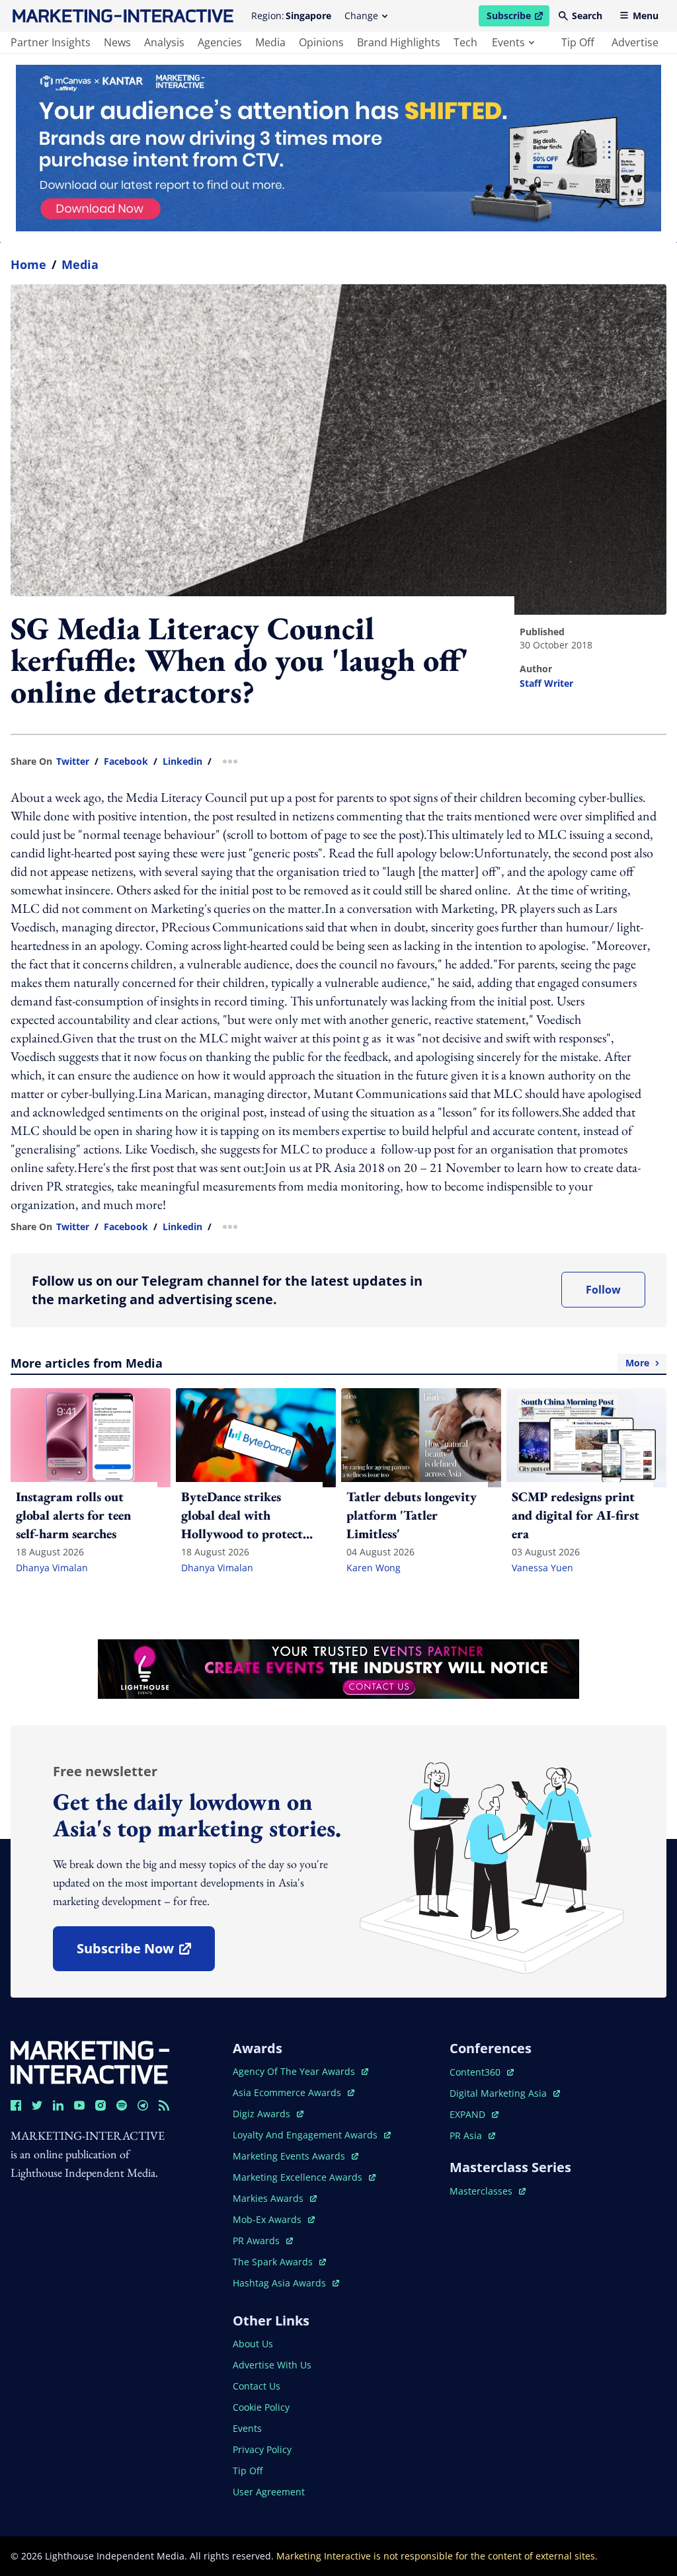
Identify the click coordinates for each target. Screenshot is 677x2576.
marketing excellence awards (299, 2177)
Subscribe (518, 18)
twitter (73, 761)
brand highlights (399, 42)
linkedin (182, 761)
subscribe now (145, 1953)
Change (361, 16)
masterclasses (488, 2191)
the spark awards (279, 2262)
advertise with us (272, 2365)
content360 (482, 2072)
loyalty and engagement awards (306, 2135)
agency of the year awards (295, 2071)
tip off (578, 42)
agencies (220, 42)
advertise (635, 42)
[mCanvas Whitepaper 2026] (338, 148)
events (508, 42)
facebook (126, 761)
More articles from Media (330, 1363)
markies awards (275, 2198)
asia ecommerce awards (288, 2092)
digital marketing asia (499, 2093)
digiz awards (268, 2114)
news (117, 42)
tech (465, 42)
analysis (164, 42)
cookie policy (261, 2407)
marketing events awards (290, 2156)
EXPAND (474, 2114)
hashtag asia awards (281, 2283)
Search (587, 16)
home (28, 264)
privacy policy (262, 2449)
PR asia (472, 2135)
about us (253, 2344)
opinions (321, 42)
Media (80, 264)
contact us (257, 2386)
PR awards (263, 2241)
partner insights (51, 42)
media (270, 42)
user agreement (269, 2492)
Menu (646, 16)
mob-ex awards (274, 2219)
